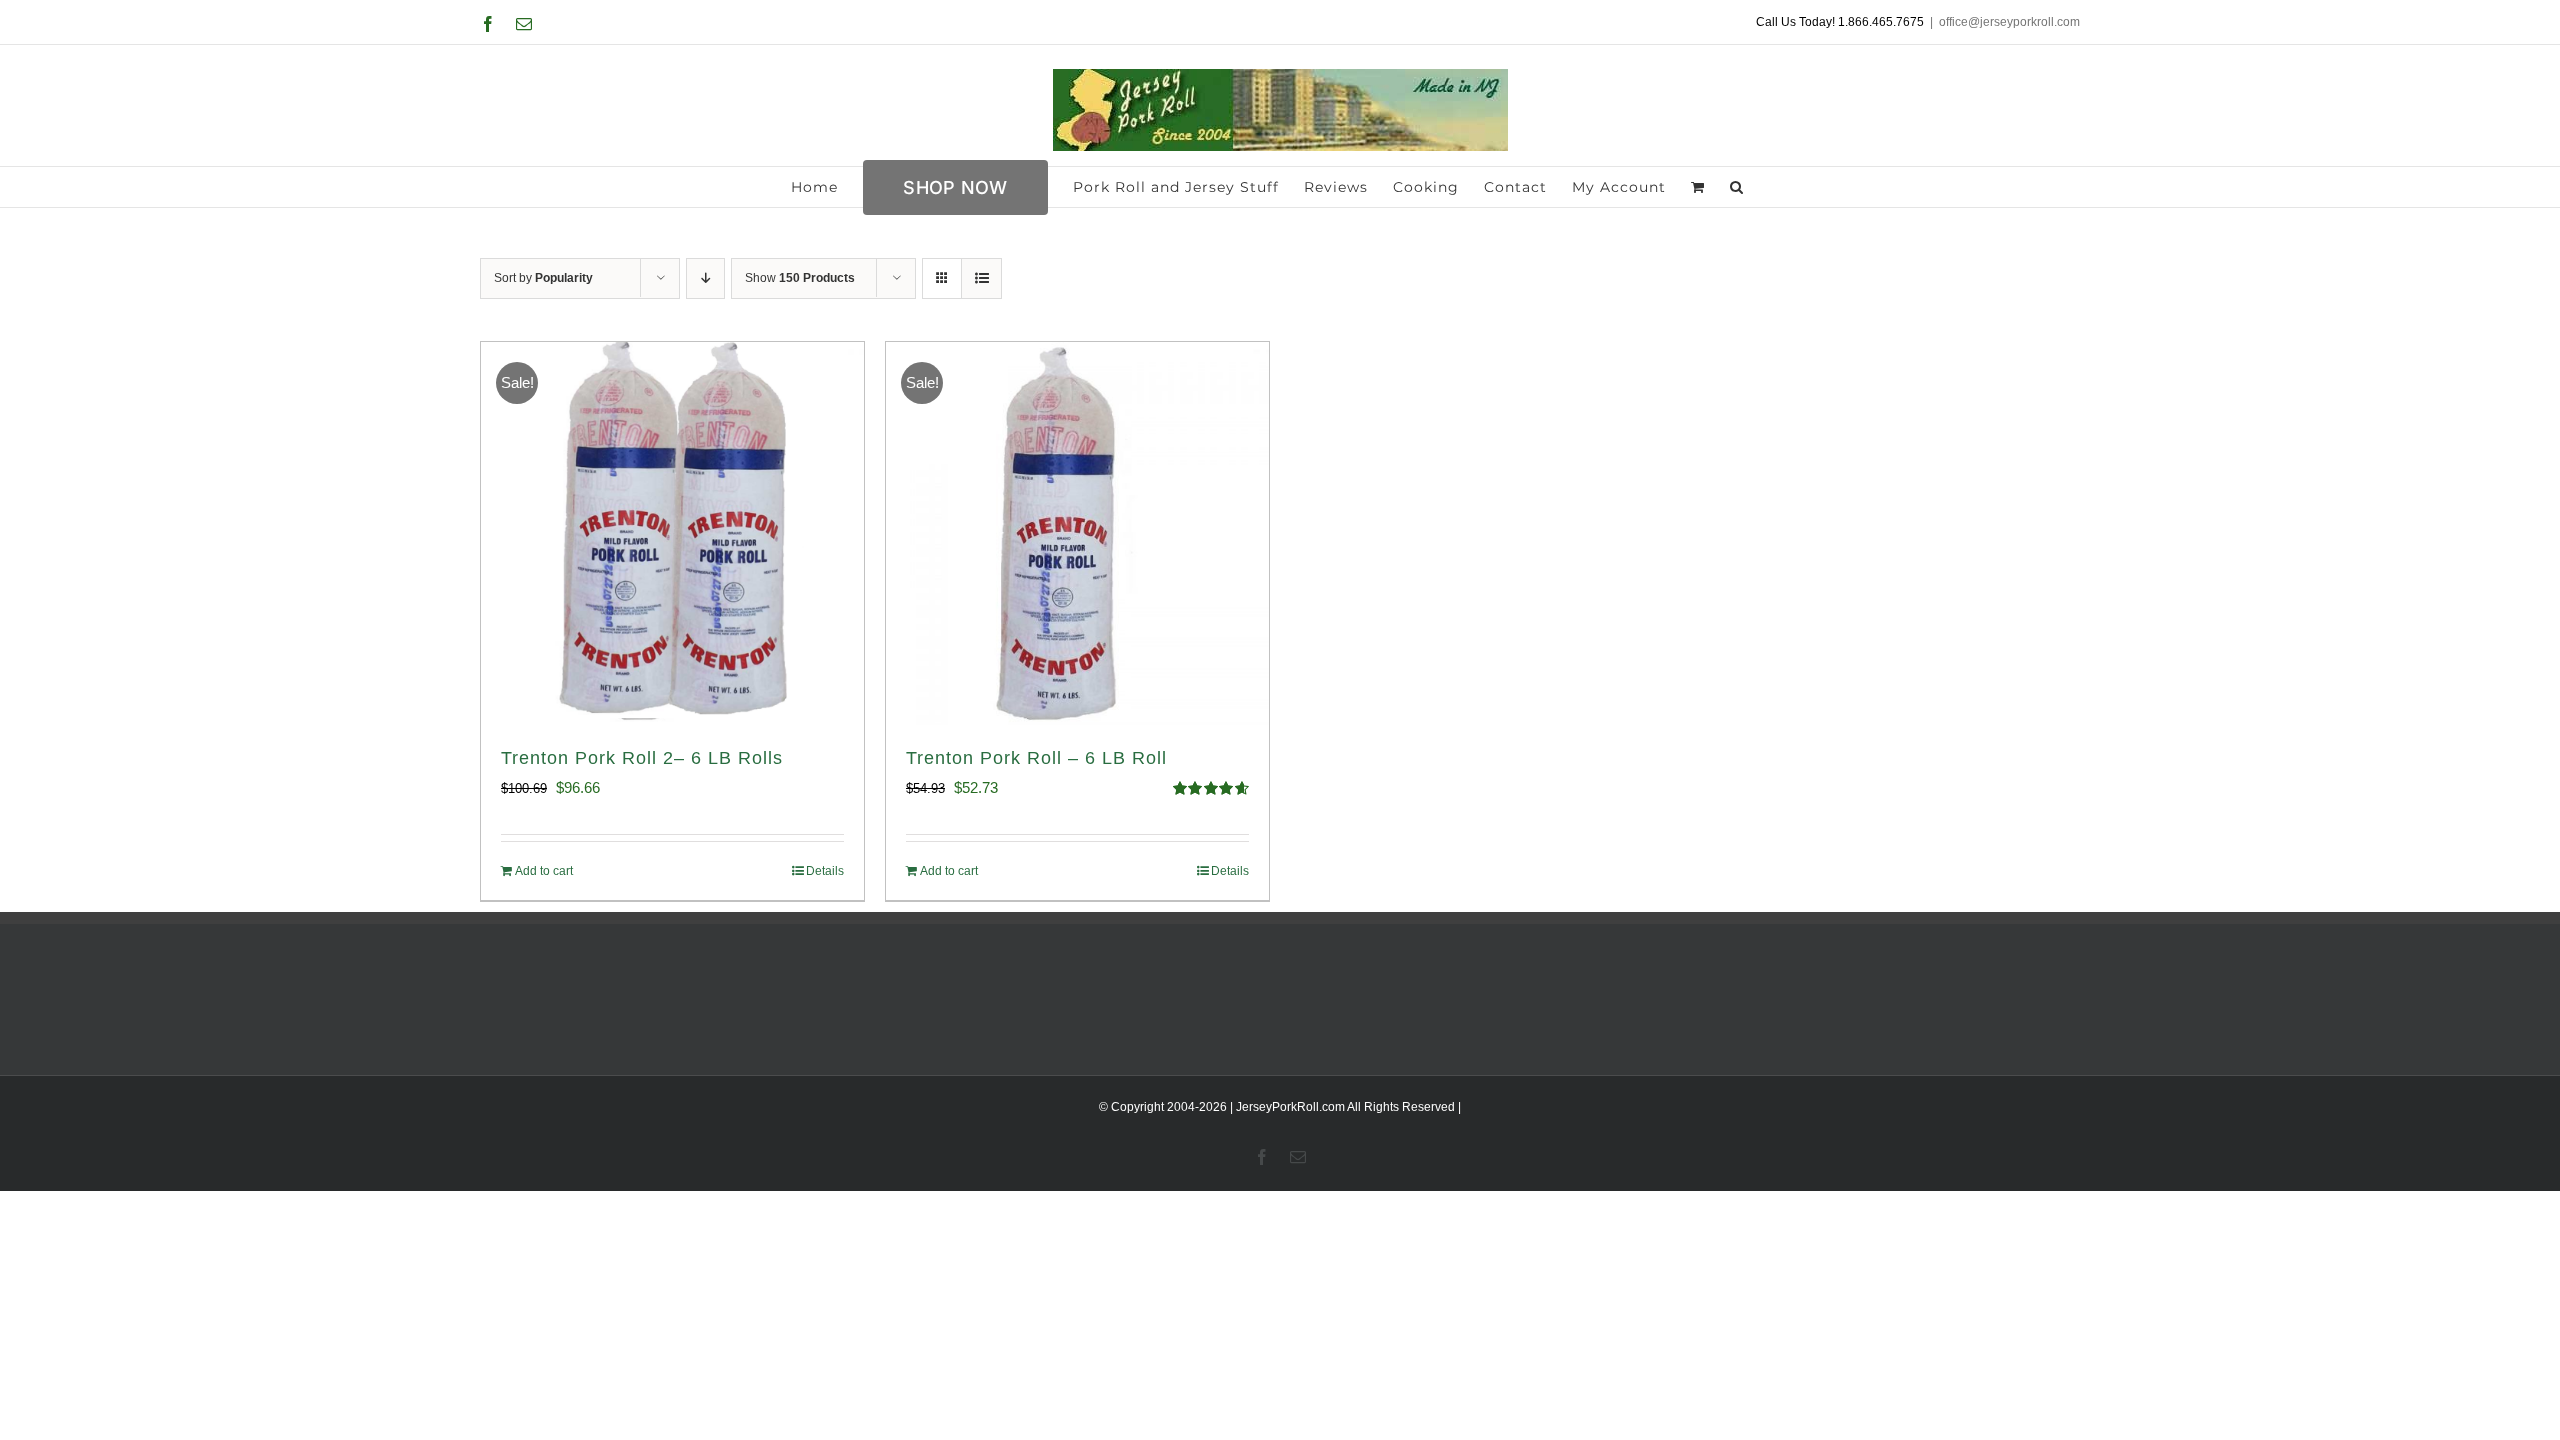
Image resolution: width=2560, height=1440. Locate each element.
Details (825, 871)
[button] (1737, 187)
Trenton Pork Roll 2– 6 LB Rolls (642, 758)
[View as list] (981, 278)
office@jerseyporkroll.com (2009, 22)
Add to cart (544, 871)
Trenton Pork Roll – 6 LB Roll (1036, 758)
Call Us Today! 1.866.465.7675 (1840, 22)
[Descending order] (705, 278)
